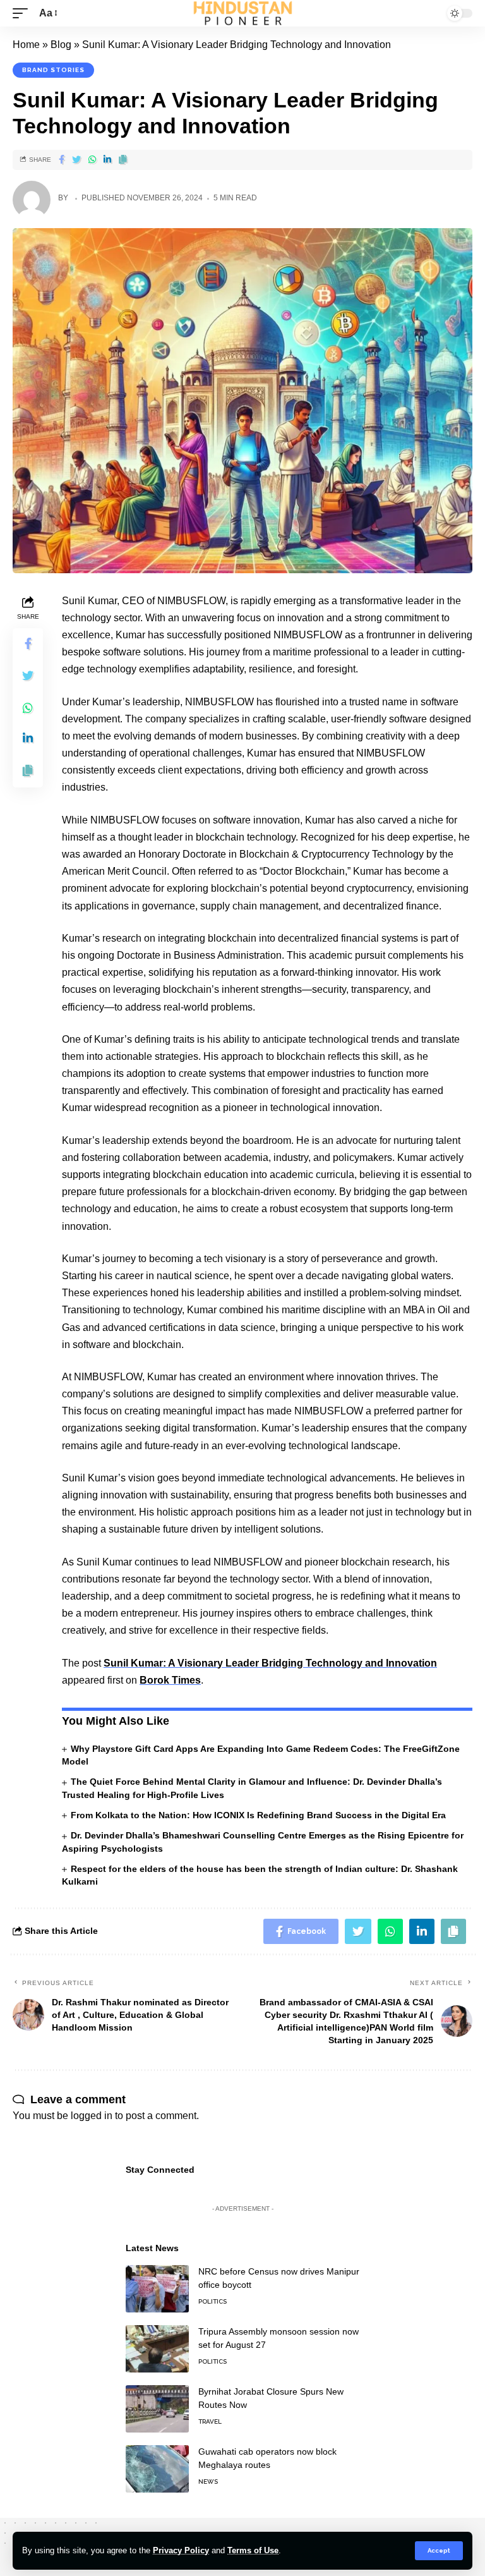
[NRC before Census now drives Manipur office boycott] (157, 2289)
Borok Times (170, 1680)
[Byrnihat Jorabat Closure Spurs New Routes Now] (157, 2409)
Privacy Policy (181, 2550)
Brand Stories (53, 70)
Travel (210, 2421)
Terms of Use (253, 2550)
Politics (213, 2301)
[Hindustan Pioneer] (243, 13)
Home (26, 45)
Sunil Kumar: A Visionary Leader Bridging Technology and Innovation (270, 1663)
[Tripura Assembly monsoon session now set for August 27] (157, 2349)
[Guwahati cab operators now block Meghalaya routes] (157, 2469)
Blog (61, 45)
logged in (92, 2116)
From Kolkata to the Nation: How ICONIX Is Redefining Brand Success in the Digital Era (258, 1815)
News (208, 2482)
